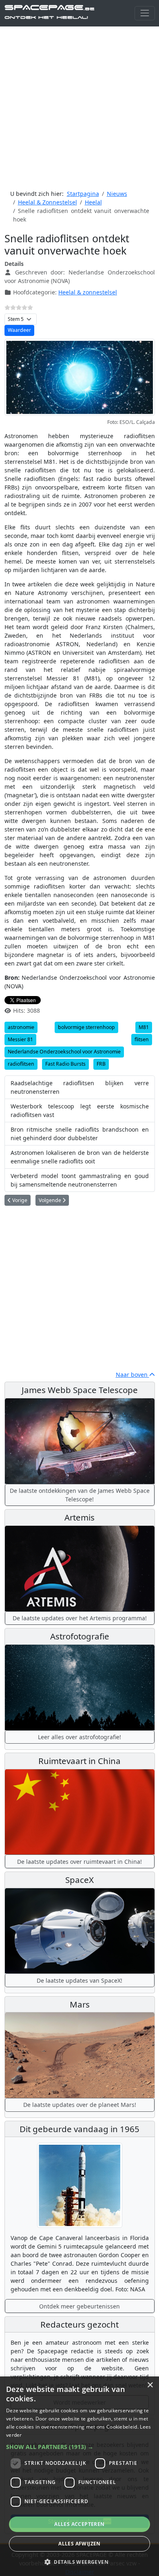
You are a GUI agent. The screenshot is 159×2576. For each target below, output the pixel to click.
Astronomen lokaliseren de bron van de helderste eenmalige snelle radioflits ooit (80, 1157)
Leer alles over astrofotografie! (79, 1737)
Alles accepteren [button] (79, 2524)
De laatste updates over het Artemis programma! (80, 1618)
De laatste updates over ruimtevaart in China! (79, 1862)
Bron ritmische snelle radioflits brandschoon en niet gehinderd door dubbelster (80, 1134)
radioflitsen (21, 1064)
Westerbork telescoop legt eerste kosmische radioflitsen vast (80, 1110)
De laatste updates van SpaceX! (79, 1980)
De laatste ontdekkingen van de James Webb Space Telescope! (80, 1495)
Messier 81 (20, 1039)
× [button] (150, 2385)
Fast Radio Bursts (65, 1064)
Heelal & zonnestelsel (88, 292)
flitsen (142, 1039)
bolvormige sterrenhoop (86, 1027)
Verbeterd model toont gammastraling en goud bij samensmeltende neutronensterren (80, 1180)
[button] (79, 2447)
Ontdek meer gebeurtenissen (79, 2306)
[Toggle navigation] (145, 13)
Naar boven (132, 1375)
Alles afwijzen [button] (79, 2544)
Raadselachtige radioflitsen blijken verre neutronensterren (80, 1087)
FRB (101, 1064)
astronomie (21, 1027)
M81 (144, 1027)
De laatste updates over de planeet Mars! (80, 2105)
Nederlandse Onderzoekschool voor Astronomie (64, 1052)
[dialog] (79, 2476)
